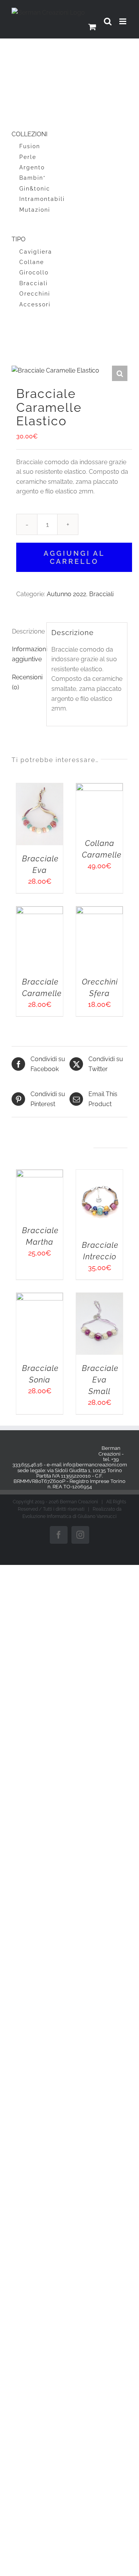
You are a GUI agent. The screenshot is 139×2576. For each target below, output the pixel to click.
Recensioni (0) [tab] (27, 682)
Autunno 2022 (66, 594)
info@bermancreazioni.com (95, 1465)
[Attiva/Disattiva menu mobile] (123, 21)
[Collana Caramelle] (99, 788)
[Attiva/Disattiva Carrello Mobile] (92, 27)
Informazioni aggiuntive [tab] (27, 654)
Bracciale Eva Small (100, 1380)
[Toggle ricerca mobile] (108, 21)
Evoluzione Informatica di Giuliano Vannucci (69, 1516)
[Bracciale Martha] (40, 1174)
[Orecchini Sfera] (99, 911)
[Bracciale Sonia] (40, 1298)
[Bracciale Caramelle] (40, 911)
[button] (120, 373)
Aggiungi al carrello (74, 557)
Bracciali (101, 594)
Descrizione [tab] (27, 631)
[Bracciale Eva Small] (99, 1298)
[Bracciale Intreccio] (99, 1174)
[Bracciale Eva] (40, 788)
